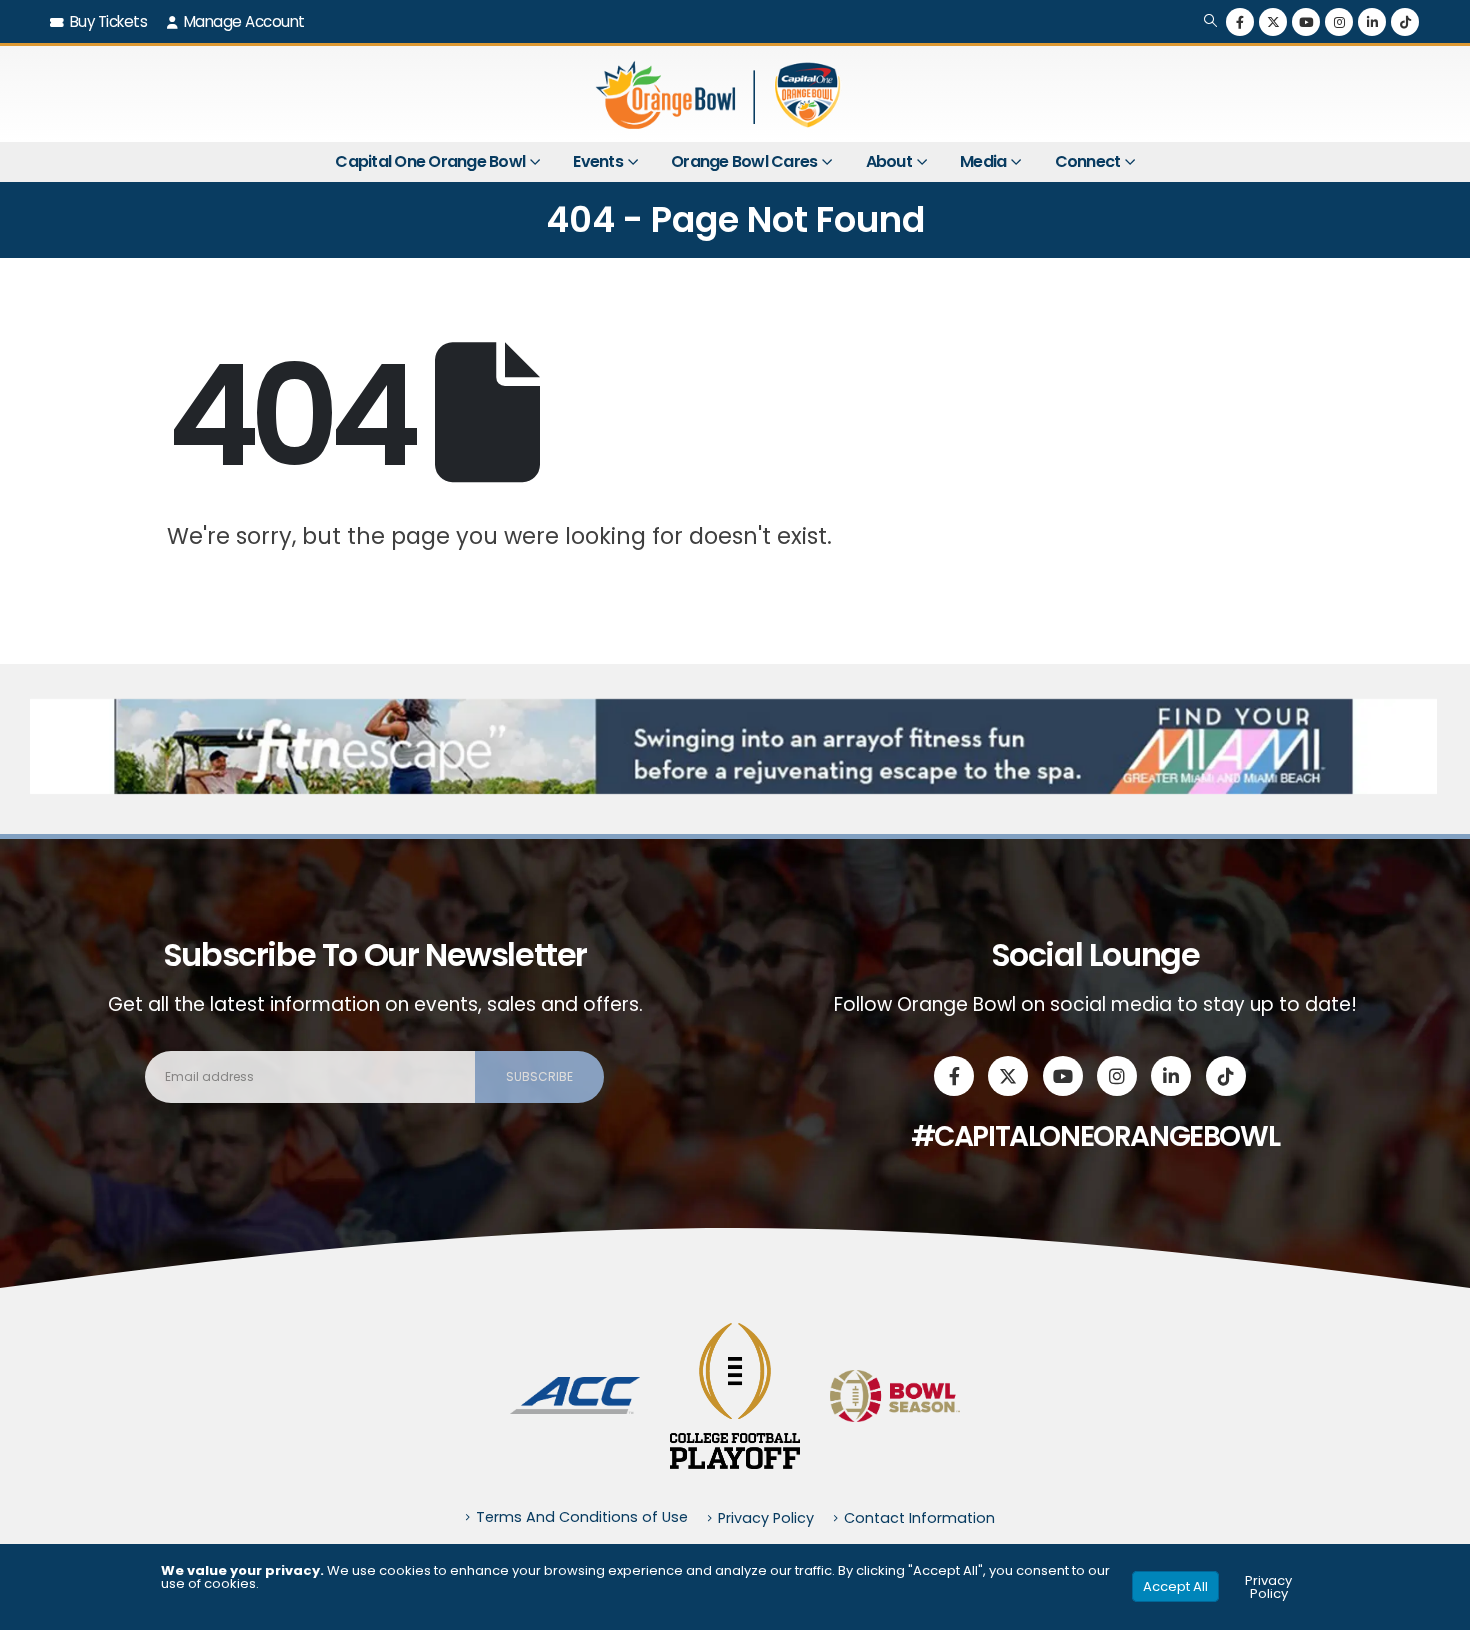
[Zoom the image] (575, 1388)
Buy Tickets (109, 21)
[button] (1210, 21)
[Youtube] (1306, 22)
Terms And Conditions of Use (582, 1517)
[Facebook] (1240, 22)
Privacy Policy (766, 1518)
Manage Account (244, 21)
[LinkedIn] (1372, 22)
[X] (1273, 22)
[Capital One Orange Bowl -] (720, 94)
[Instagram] (1339, 22)
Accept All (1175, 1586)
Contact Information (919, 1518)
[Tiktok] (1405, 22)
